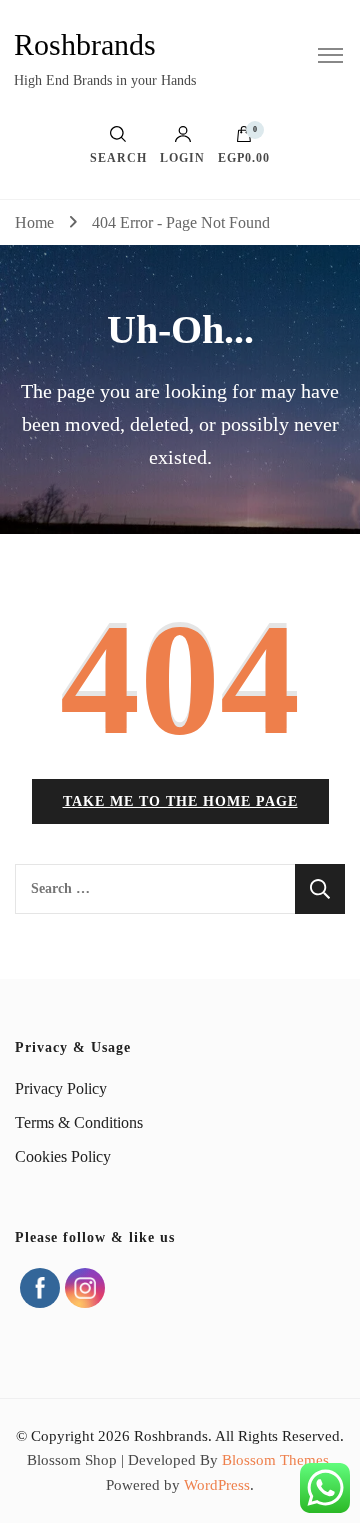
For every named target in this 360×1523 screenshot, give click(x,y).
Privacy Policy (61, 1088)
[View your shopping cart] (244, 139)
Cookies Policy (63, 1156)
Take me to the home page (180, 801)
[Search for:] (155, 889)
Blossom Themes (275, 1460)
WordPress (217, 1485)
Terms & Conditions (79, 1122)
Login (182, 157)
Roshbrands (85, 44)
